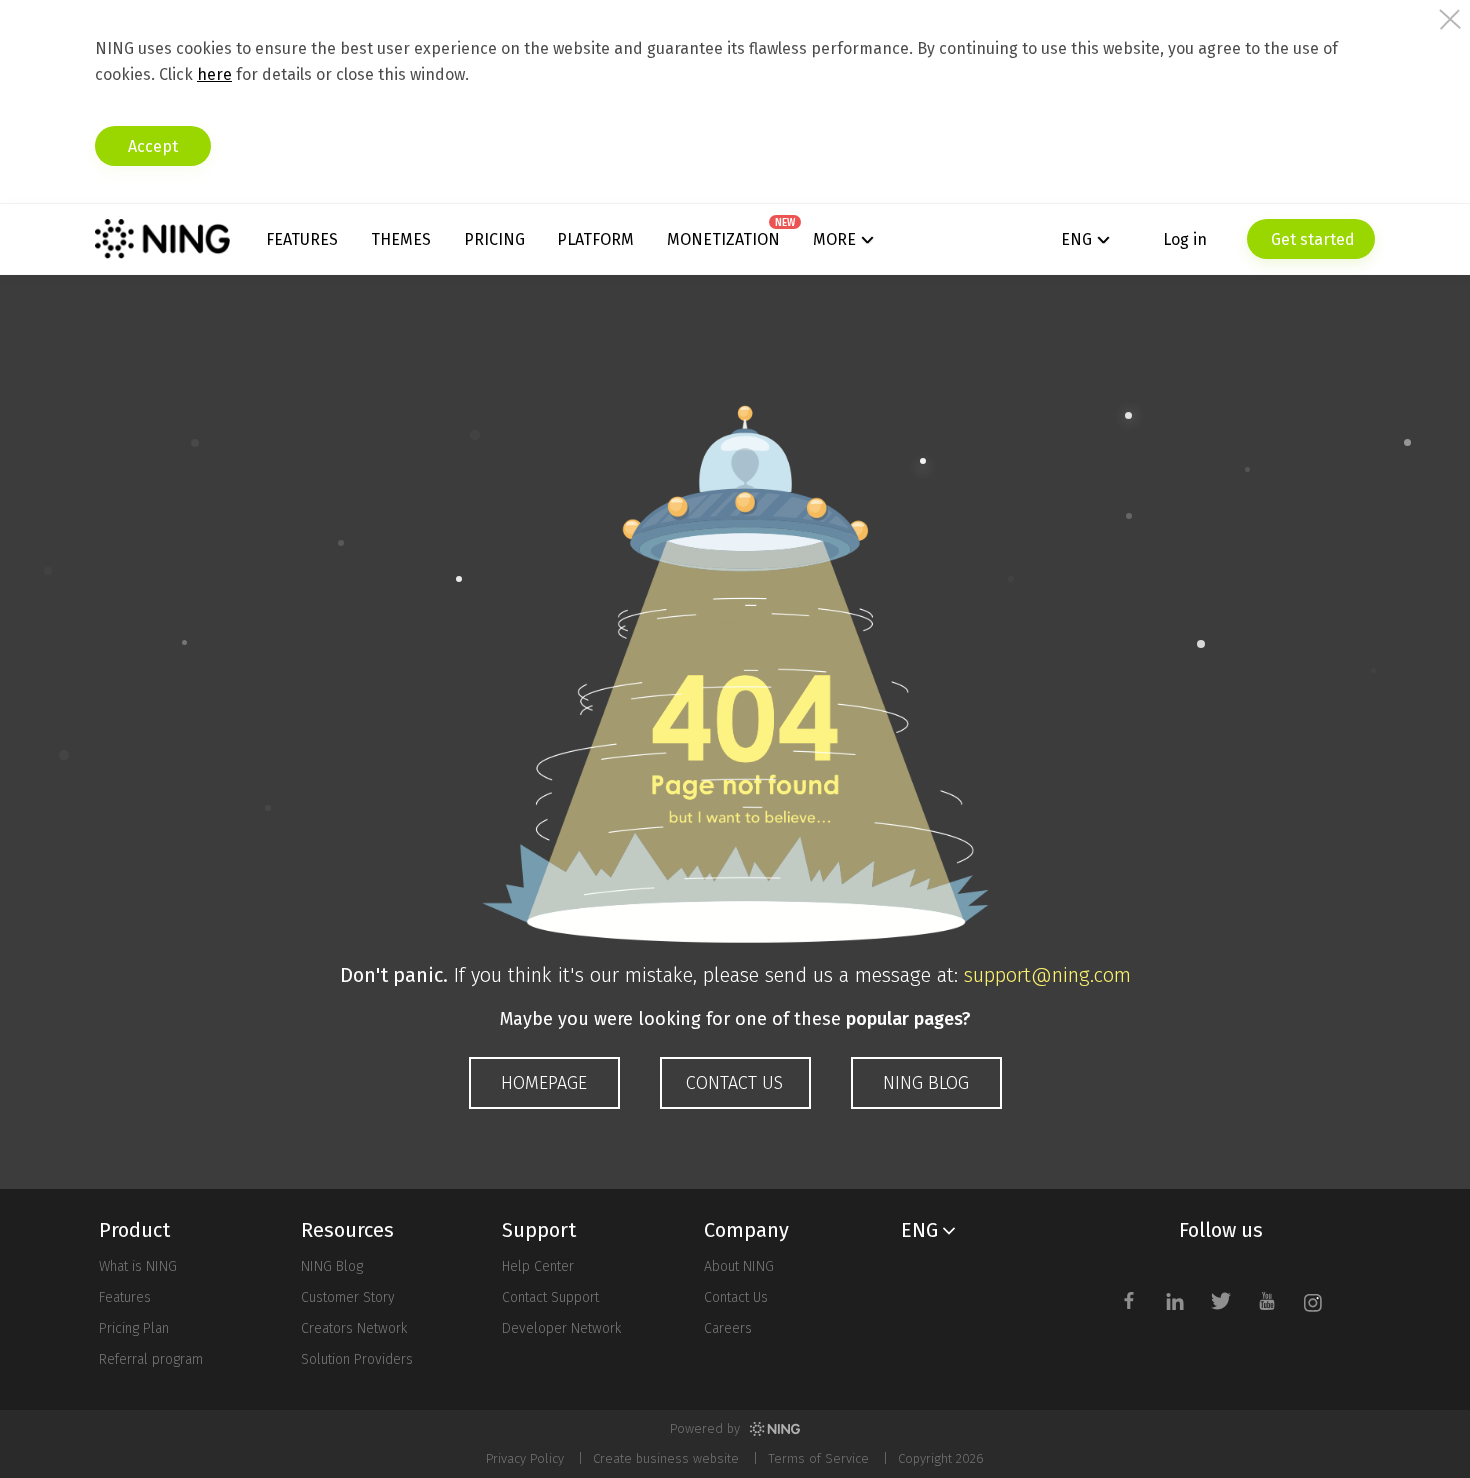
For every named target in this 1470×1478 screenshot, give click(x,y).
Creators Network (354, 1328)
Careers (728, 1328)
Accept (153, 146)
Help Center (538, 1266)
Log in (1185, 239)
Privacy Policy (525, 1458)
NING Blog (926, 1083)
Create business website (666, 1458)
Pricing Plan (134, 1328)
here (214, 74)
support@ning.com (1047, 975)
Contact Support (550, 1297)
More (834, 239)
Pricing (494, 239)
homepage (544, 1083)
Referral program (151, 1359)
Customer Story (348, 1297)
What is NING (138, 1266)
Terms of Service (818, 1458)
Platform (595, 239)
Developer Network (561, 1328)
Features (302, 239)
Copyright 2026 (941, 1458)
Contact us (734, 1083)
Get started (1311, 239)
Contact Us (736, 1297)
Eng (1076, 239)
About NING (739, 1266)
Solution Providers (357, 1359)
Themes (401, 239)
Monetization (723, 239)
